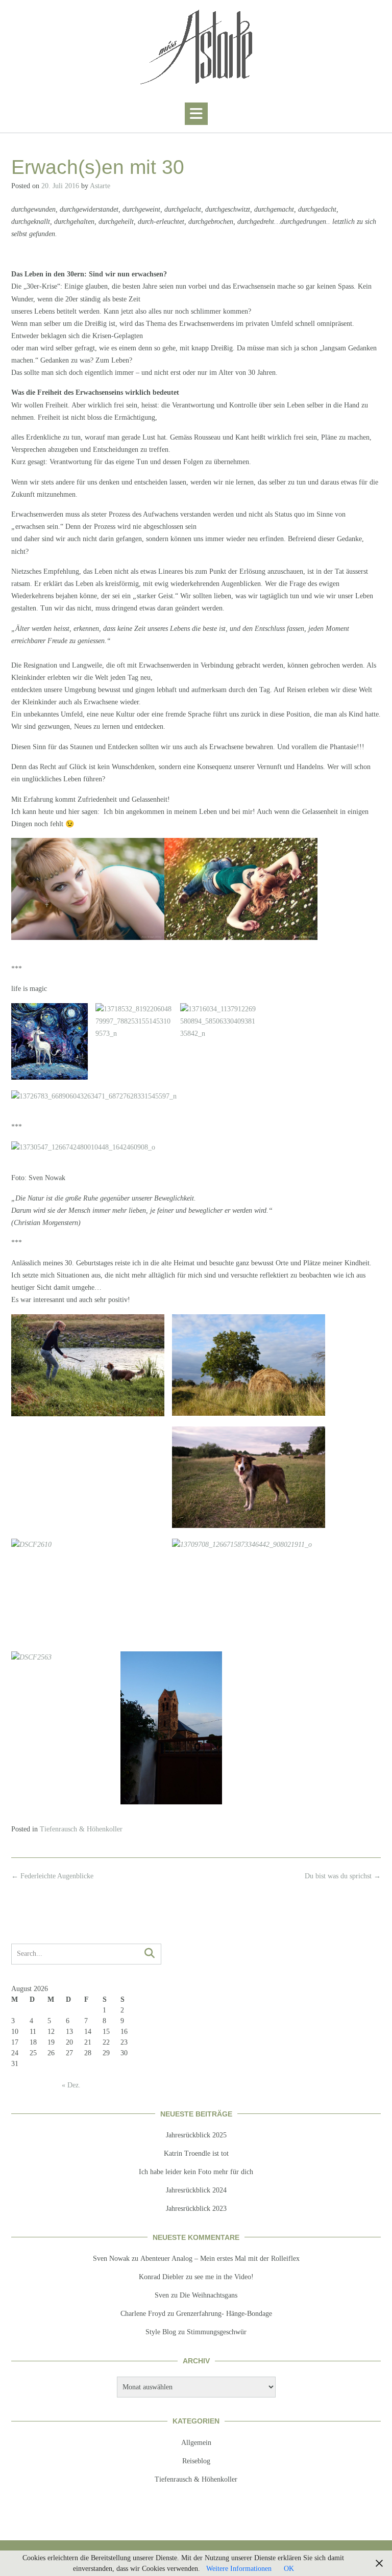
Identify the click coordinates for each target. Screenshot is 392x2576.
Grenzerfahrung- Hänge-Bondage (224, 2314)
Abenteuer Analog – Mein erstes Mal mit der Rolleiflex (220, 2259)
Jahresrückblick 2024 (196, 2190)
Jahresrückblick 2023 (196, 2209)
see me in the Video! (224, 2277)
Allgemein (196, 2443)
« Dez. (71, 2085)
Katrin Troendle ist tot (196, 2153)
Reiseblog (196, 2461)
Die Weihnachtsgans (209, 2295)
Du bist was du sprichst (343, 1876)
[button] (196, 114)
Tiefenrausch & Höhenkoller (81, 1829)
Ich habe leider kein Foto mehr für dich (196, 2172)
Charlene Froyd (143, 2314)
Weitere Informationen (239, 2569)
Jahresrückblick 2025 (196, 2135)
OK (289, 2569)
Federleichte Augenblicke (52, 1876)
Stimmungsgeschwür (217, 2332)
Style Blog (161, 2332)
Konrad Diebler (161, 2277)
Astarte (100, 186)
